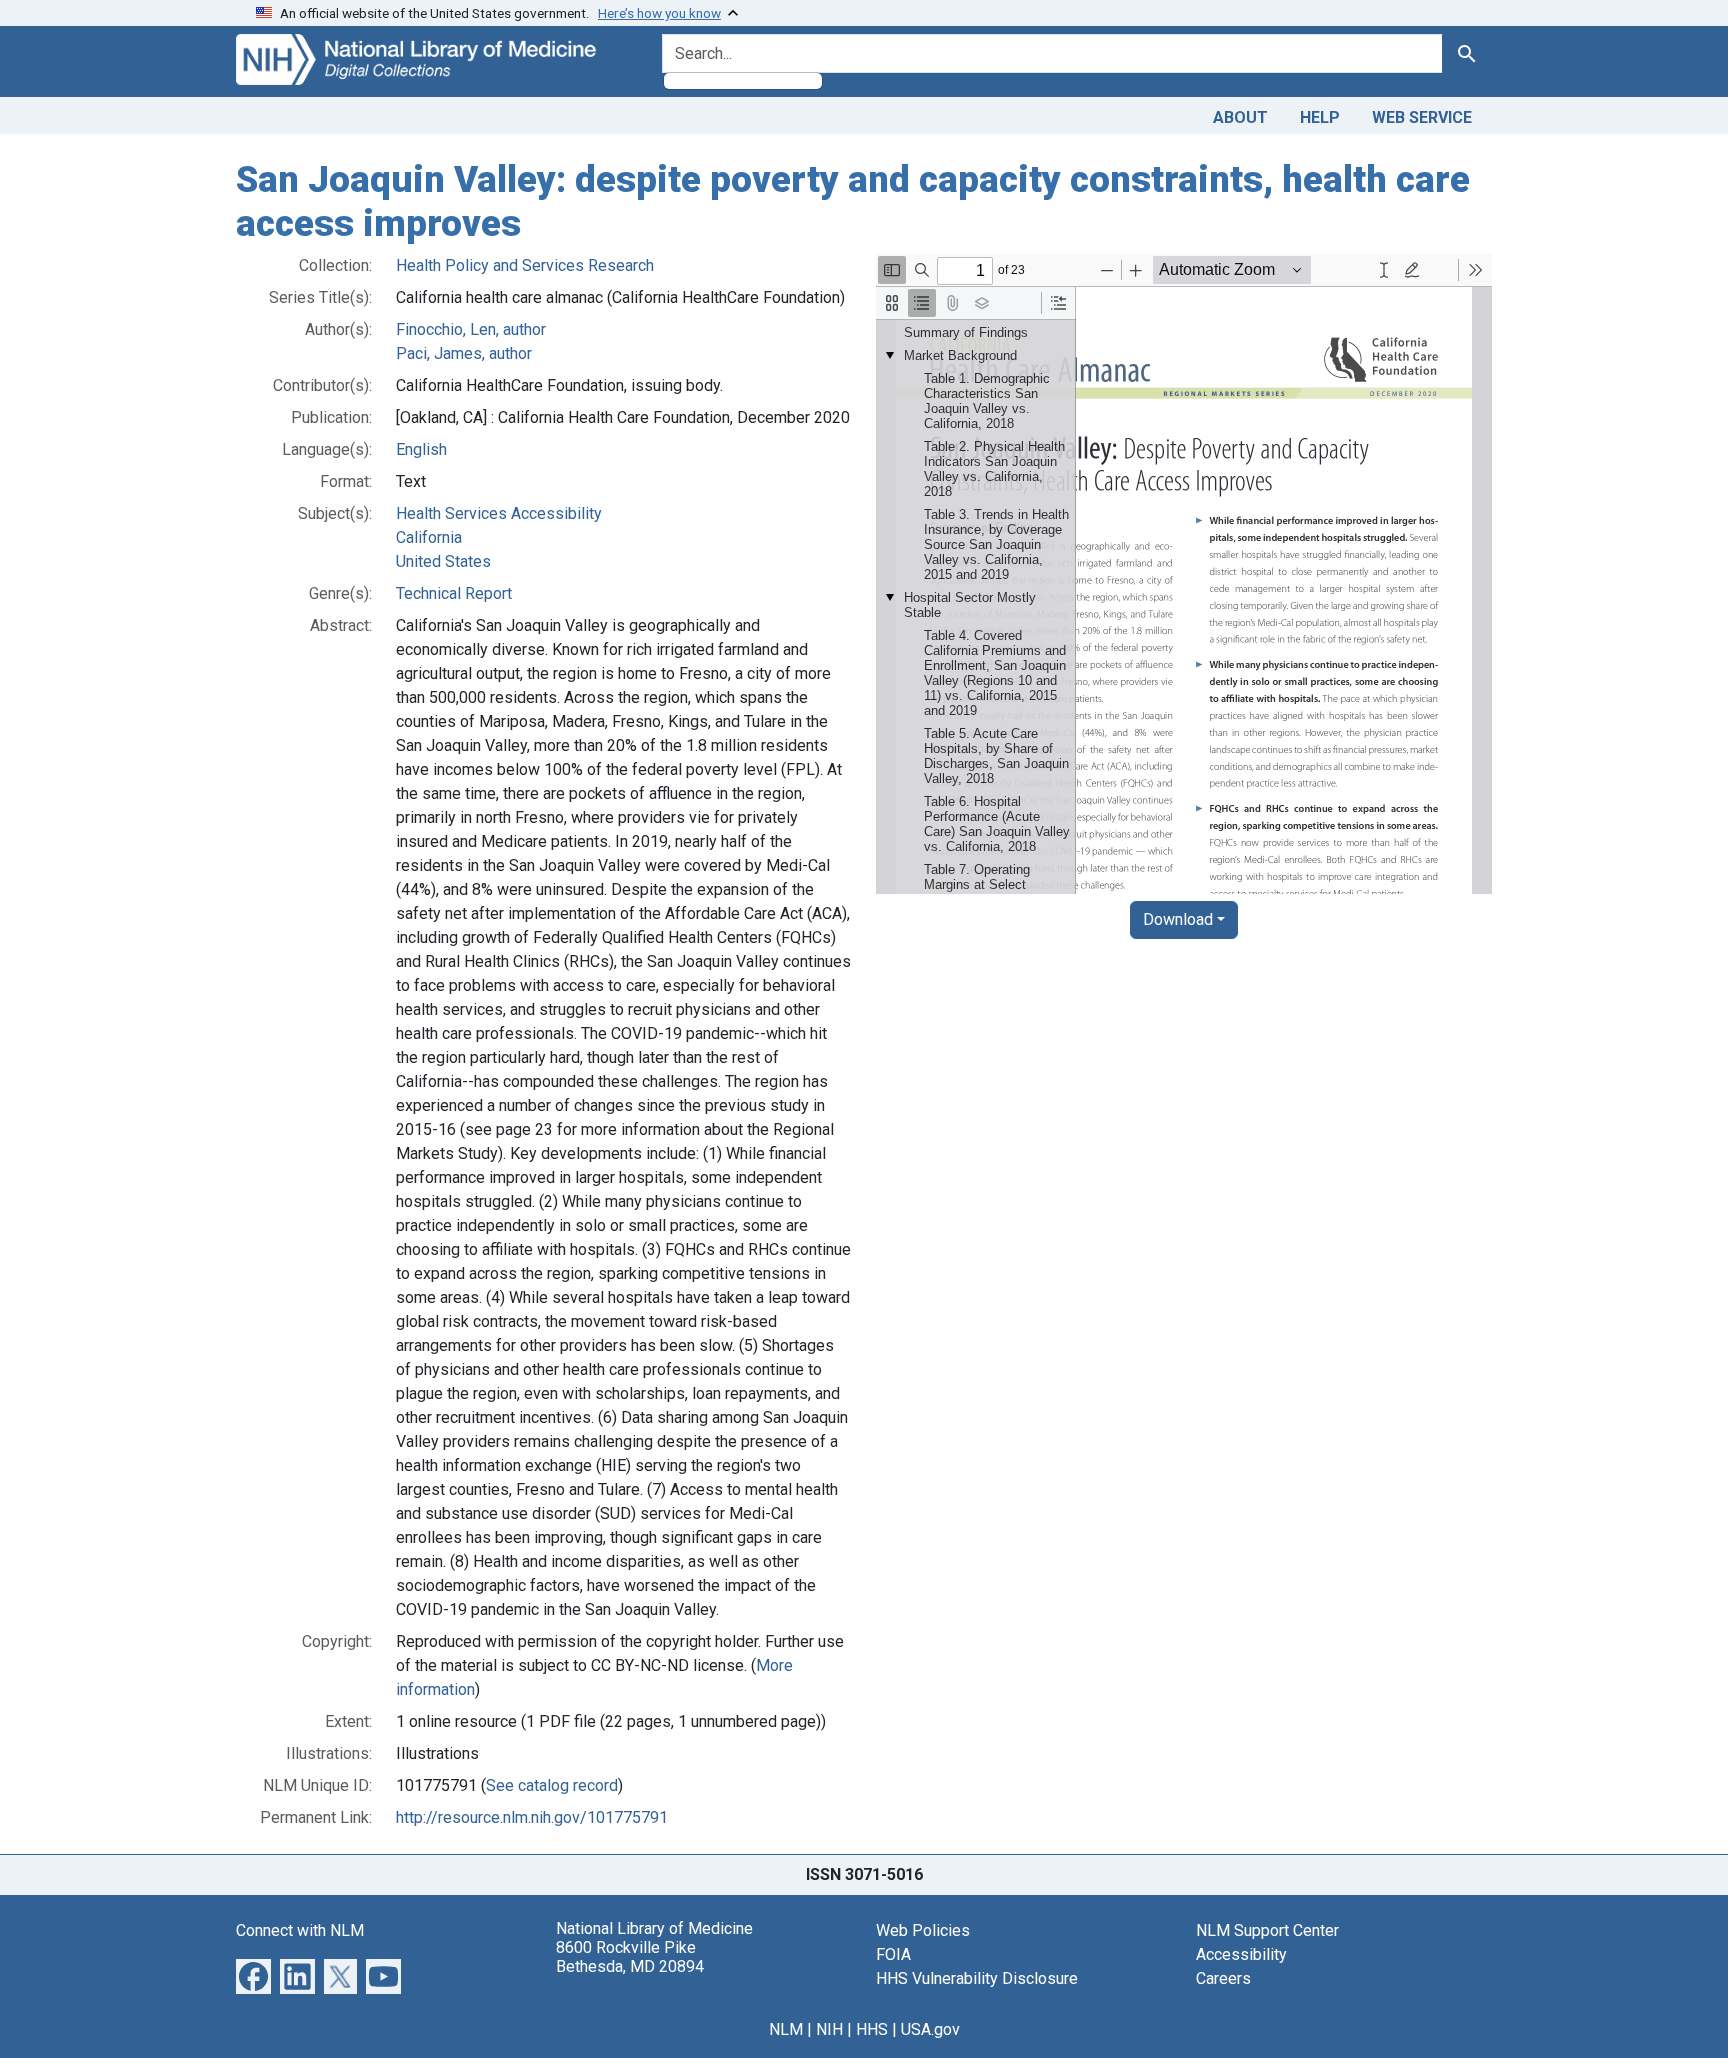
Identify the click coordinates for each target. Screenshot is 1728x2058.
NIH (829, 2029)
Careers (1223, 1978)
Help (1320, 117)
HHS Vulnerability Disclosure (977, 1978)
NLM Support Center (1267, 1930)
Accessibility (1241, 1954)
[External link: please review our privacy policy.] (253, 1975)
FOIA (893, 1954)
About (1240, 117)
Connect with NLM (300, 1930)
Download (1178, 919)
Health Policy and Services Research (525, 265)
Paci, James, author (464, 353)
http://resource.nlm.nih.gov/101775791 (532, 1817)
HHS (872, 2029)
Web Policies (923, 1930)
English (421, 449)
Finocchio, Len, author (471, 329)
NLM (786, 2029)
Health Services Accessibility (499, 513)
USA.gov (930, 2029)
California (429, 537)
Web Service (1422, 117)
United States (443, 561)
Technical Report (454, 593)
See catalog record (552, 1785)
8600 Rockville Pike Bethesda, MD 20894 (630, 1957)
